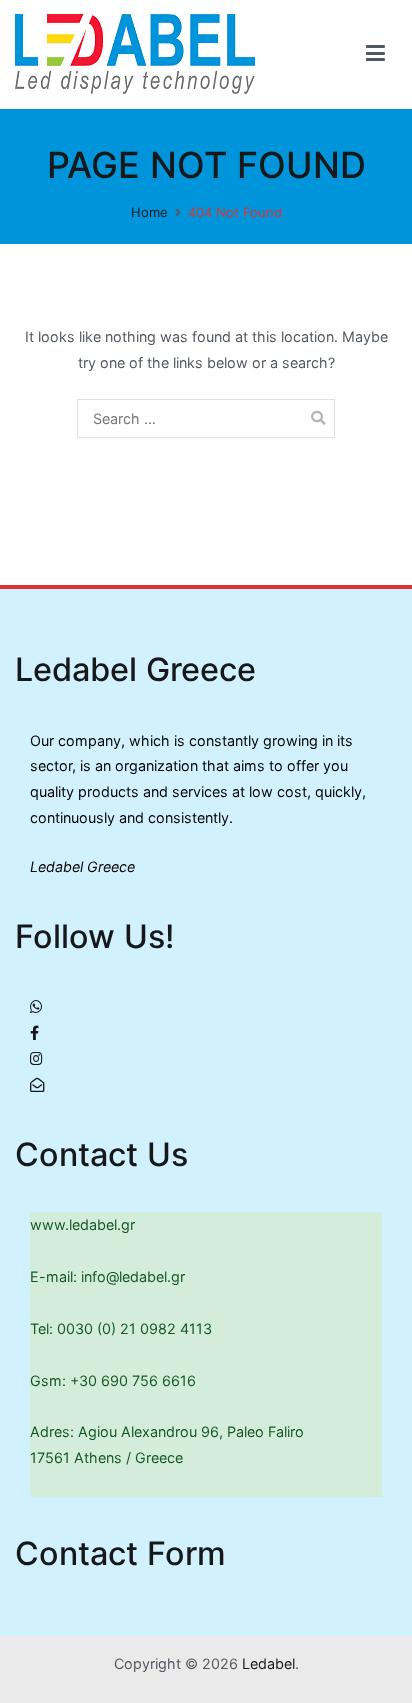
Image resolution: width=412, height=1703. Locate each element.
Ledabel (268, 1663)
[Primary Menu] (375, 54)
